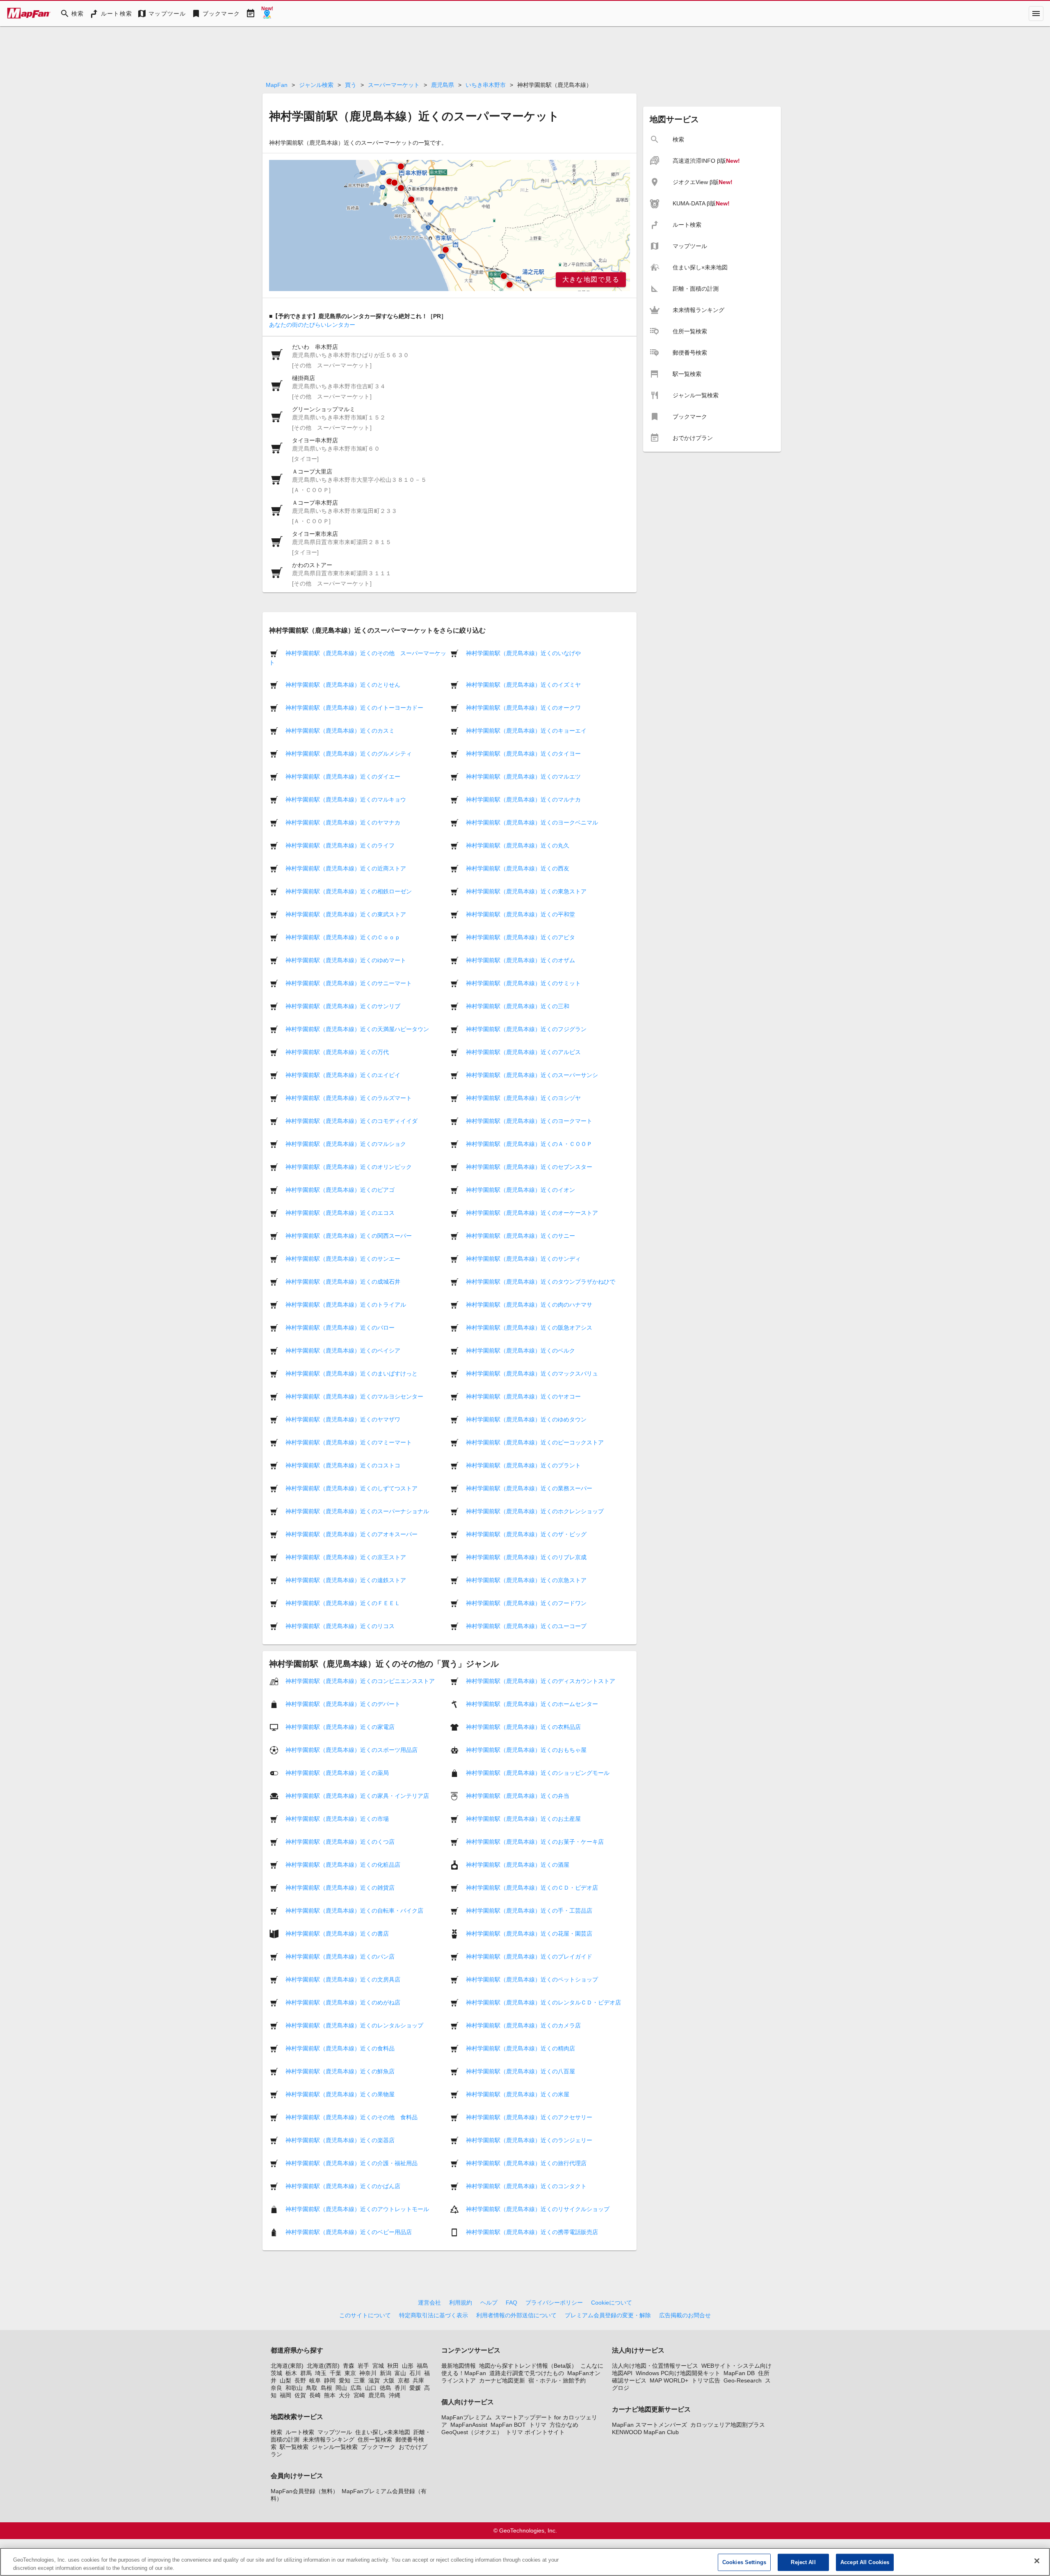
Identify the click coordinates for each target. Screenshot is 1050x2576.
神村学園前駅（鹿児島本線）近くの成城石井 (343, 1282)
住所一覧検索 (375, 2439)
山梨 (285, 2380)
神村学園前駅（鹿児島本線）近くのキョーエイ (526, 731)
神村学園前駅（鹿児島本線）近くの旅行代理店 (526, 2163)
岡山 (341, 2388)
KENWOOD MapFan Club (645, 2432)
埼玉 (321, 2373)
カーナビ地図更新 (502, 2380)
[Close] (1037, 2561)
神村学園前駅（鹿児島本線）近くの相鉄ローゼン (349, 891)
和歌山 (294, 2388)
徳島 (386, 2388)
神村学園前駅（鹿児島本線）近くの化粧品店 (343, 1865)
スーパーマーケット (394, 85)
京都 (404, 2380)
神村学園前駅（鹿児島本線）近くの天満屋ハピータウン (357, 1029)
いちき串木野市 (486, 85)
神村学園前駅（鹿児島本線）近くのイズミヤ (523, 685)
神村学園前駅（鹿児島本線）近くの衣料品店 (523, 1727)
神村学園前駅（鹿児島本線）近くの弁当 (518, 1796)
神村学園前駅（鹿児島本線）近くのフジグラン (526, 1029)
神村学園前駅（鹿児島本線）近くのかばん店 (343, 2186)
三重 (359, 2380)
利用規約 (461, 2303)
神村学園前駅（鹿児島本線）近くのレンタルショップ (354, 2025)
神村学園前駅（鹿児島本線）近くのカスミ (340, 731)
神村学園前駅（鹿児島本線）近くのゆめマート (346, 960)
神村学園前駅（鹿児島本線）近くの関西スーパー (349, 1236)
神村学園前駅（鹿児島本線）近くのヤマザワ (343, 1419)
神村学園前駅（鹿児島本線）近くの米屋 (518, 2094)
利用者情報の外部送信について (516, 2315)
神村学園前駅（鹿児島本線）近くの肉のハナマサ (529, 1305)
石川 (415, 2373)
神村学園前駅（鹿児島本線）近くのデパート (343, 1704)
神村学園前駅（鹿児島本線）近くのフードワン (526, 1603)
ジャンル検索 (316, 85)
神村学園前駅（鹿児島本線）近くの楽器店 (340, 2140)
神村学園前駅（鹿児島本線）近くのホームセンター (532, 1704)
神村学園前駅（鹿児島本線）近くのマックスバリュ (532, 1373)
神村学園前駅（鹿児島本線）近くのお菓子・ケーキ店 (535, 1842)
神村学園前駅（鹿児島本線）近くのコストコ (343, 1465)
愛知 (345, 2380)
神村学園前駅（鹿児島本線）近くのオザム (520, 960)
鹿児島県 (443, 85)
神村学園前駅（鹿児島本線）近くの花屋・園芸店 (529, 1934)
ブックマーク (378, 2447)
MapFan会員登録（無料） (305, 2491)
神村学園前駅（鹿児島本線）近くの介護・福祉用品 (352, 2163)
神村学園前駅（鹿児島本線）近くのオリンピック (349, 1167)
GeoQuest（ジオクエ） (472, 2432)
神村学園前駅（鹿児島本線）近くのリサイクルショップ (538, 2209)
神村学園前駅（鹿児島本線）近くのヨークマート (529, 1121)
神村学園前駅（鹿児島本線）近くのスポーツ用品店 (352, 1750)
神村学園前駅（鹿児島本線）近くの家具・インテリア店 (357, 1796)
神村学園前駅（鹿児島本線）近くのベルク (520, 1351)
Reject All (803, 2562)
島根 (326, 2388)
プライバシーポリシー (554, 2303)
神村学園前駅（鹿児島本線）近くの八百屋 (520, 2071)
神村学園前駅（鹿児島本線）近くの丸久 (518, 845)
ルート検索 (300, 2432)
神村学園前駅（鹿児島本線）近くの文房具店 (343, 1979)
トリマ (538, 2425)
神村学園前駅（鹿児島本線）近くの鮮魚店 (340, 2071)
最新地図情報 (459, 2366)
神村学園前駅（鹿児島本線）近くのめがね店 (343, 2002)
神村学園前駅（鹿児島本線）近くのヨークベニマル (532, 822)
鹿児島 (377, 2395)
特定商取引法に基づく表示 (434, 2315)
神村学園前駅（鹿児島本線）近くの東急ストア (526, 891)
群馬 (306, 2373)
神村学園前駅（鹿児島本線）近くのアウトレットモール (357, 2209)
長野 (300, 2380)
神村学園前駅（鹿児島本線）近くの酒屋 (518, 1865)
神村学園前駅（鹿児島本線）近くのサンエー (343, 1259)
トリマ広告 (706, 2380)
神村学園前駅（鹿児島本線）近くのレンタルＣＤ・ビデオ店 (543, 2002)
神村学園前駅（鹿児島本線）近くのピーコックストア (535, 1442)
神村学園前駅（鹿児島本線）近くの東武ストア (346, 914)
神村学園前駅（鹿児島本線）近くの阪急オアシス (529, 1328)
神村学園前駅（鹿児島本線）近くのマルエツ (523, 777)
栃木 (291, 2373)
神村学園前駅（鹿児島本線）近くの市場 (337, 1819)
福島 (422, 2366)
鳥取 (312, 2388)
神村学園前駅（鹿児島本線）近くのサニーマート (349, 983)
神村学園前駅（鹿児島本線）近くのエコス (340, 1213)
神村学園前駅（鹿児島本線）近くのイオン (520, 1190)
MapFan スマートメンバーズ (649, 2425)
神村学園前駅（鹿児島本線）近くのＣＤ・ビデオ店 (532, 1888)
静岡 (330, 2380)
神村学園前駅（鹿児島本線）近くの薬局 (337, 1773)
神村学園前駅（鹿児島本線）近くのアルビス (523, 1052)
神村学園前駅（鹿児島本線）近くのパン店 (340, 1956)
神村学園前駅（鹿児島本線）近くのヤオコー (523, 1396)
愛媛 (415, 2388)
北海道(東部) (287, 2366)
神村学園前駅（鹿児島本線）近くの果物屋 (340, 2094)
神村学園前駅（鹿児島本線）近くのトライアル (346, 1305)
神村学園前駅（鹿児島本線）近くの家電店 (340, 1727)
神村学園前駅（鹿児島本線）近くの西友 (518, 868)
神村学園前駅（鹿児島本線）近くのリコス (340, 1626)
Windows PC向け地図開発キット (678, 2373)
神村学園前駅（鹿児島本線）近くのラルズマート (349, 1098)
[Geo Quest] (267, 14)
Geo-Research (743, 2380)
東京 (350, 2373)
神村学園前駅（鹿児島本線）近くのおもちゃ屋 (526, 1750)
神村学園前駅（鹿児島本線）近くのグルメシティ (349, 754)
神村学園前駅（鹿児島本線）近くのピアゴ (340, 1190)
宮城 (378, 2366)
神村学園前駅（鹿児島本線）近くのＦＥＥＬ (343, 1603)
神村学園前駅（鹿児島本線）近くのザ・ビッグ (526, 1534)
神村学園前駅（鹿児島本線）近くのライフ (340, 845)
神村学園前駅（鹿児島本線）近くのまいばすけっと (352, 1373)
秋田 (393, 2366)
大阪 (389, 2380)
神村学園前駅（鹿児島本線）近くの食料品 (340, 2048)
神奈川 (368, 2373)
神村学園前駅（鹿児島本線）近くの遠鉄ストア (346, 1580)
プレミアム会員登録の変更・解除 (608, 2315)
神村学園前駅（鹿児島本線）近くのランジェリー (529, 2140)
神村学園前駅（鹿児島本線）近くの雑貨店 (340, 1888)
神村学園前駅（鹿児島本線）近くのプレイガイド (529, 1956)
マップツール (335, 2432)
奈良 (276, 2388)
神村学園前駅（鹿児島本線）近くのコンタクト (526, 2186)
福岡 (285, 2395)
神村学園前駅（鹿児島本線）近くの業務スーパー (529, 1488)
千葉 (336, 2373)
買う (351, 85)
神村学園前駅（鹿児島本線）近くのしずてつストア (352, 1488)
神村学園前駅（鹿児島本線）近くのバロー (340, 1328)
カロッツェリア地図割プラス (728, 2425)
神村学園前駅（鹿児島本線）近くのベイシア (343, 1351)
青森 (349, 2366)
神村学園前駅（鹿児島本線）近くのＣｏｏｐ (343, 937)
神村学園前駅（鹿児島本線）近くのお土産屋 (523, 1819)
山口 (371, 2388)
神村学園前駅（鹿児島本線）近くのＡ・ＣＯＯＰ (529, 1144)
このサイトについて (365, 2315)
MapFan (277, 85)
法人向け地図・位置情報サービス (655, 2366)
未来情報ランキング (329, 2439)
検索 (276, 2432)
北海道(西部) (323, 2366)
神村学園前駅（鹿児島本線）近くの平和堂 (520, 914)
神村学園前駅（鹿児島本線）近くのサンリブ (343, 1006)
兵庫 (418, 2380)
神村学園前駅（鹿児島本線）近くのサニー (520, 1236)
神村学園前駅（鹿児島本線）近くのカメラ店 (523, 2025)
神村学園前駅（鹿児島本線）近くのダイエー (343, 777)
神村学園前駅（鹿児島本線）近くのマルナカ (523, 799)
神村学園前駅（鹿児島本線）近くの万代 (337, 1052)
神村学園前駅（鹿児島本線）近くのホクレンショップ (535, 1511)
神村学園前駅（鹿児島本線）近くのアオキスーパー (352, 1534)
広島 (356, 2388)
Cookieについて (612, 2303)
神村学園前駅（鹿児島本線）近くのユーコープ (526, 1626)
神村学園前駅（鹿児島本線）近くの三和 (518, 1006)
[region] (450, 225)
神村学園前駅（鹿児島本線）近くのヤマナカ (343, 822)
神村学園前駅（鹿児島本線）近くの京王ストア (346, 1557)
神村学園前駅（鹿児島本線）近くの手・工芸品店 (529, 1911)
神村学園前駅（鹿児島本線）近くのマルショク (346, 1144)
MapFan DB (739, 2373)
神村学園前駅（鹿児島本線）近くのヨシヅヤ (523, 1098)
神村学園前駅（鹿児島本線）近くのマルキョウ (346, 799)
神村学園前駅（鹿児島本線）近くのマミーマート (349, 1442)
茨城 (276, 2373)
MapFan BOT (508, 2425)
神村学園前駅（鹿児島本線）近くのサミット (523, 983)
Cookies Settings (744, 2562)
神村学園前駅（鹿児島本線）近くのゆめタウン (526, 1419)
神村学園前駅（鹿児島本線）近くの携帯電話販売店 (532, 2232)
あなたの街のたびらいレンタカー (312, 325)
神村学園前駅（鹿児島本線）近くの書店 (337, 1934)
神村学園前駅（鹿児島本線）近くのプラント (523, 1465)
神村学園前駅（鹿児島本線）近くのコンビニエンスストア (360, 1681)
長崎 (315, 2395)
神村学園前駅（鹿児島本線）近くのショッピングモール (538, 1773)
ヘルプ (489, 2303)
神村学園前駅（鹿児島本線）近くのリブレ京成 (526, 1557)
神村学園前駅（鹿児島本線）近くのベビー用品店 (349, 2232)
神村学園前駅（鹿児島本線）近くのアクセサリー (529, 2117)
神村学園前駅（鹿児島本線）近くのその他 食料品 (352, 2117)
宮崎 (359, 2395)
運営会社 (429, 2303)
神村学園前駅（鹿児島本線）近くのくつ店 (340, 1842)
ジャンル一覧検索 (335, 2447)
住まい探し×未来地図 (383, 2432)
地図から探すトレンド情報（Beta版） (528, 2366)
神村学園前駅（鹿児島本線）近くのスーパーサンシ (532, 1075)
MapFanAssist (469, 2425)
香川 (400, 2388)
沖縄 (395, 2395)
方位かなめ (564, 2425)
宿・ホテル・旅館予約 (557, 2380)
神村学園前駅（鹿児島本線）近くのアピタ (520, 937)
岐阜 (315, 2380)
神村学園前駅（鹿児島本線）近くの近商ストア (346, 868)
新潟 (386, 2373)
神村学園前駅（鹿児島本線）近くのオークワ (523, 708)
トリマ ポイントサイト (535, 2432)
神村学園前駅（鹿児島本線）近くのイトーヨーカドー (354, 708)
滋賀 (374, 2380)
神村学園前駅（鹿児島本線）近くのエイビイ (343, 1075)
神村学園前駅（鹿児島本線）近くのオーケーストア (532, 1213)
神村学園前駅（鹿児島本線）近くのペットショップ (532, 1979)
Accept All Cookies (865, 2562)
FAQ (511, 2303)
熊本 (330, 2395)
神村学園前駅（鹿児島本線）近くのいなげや (523, 653)
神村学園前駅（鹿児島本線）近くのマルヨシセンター (354, 1396)
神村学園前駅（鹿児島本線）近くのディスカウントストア (541, 1681)
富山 (400, 2373)
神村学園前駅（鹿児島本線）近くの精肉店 (520, 2048)
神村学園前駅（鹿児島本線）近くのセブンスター (529, 1167)
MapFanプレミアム (467, 2417)
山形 (408, 2366)
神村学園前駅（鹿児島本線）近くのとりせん (343, 685)
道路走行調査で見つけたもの (527, 2373)
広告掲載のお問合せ (685, 2315)
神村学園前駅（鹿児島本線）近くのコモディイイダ (352, 1121)
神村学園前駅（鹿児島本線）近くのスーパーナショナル (357, 1511)
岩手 (363, 2366)
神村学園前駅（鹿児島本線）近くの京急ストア (526, 1580)
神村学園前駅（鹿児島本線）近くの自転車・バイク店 (354, 1911)
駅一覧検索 (294, 2447)
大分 (345, 2395)
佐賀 (300, 2395)
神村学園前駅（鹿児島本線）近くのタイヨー (523, 754)
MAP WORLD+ (669, 2380)
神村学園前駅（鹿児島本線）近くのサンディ (523, 1259)
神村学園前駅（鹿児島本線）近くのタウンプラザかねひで (541, 1282)
